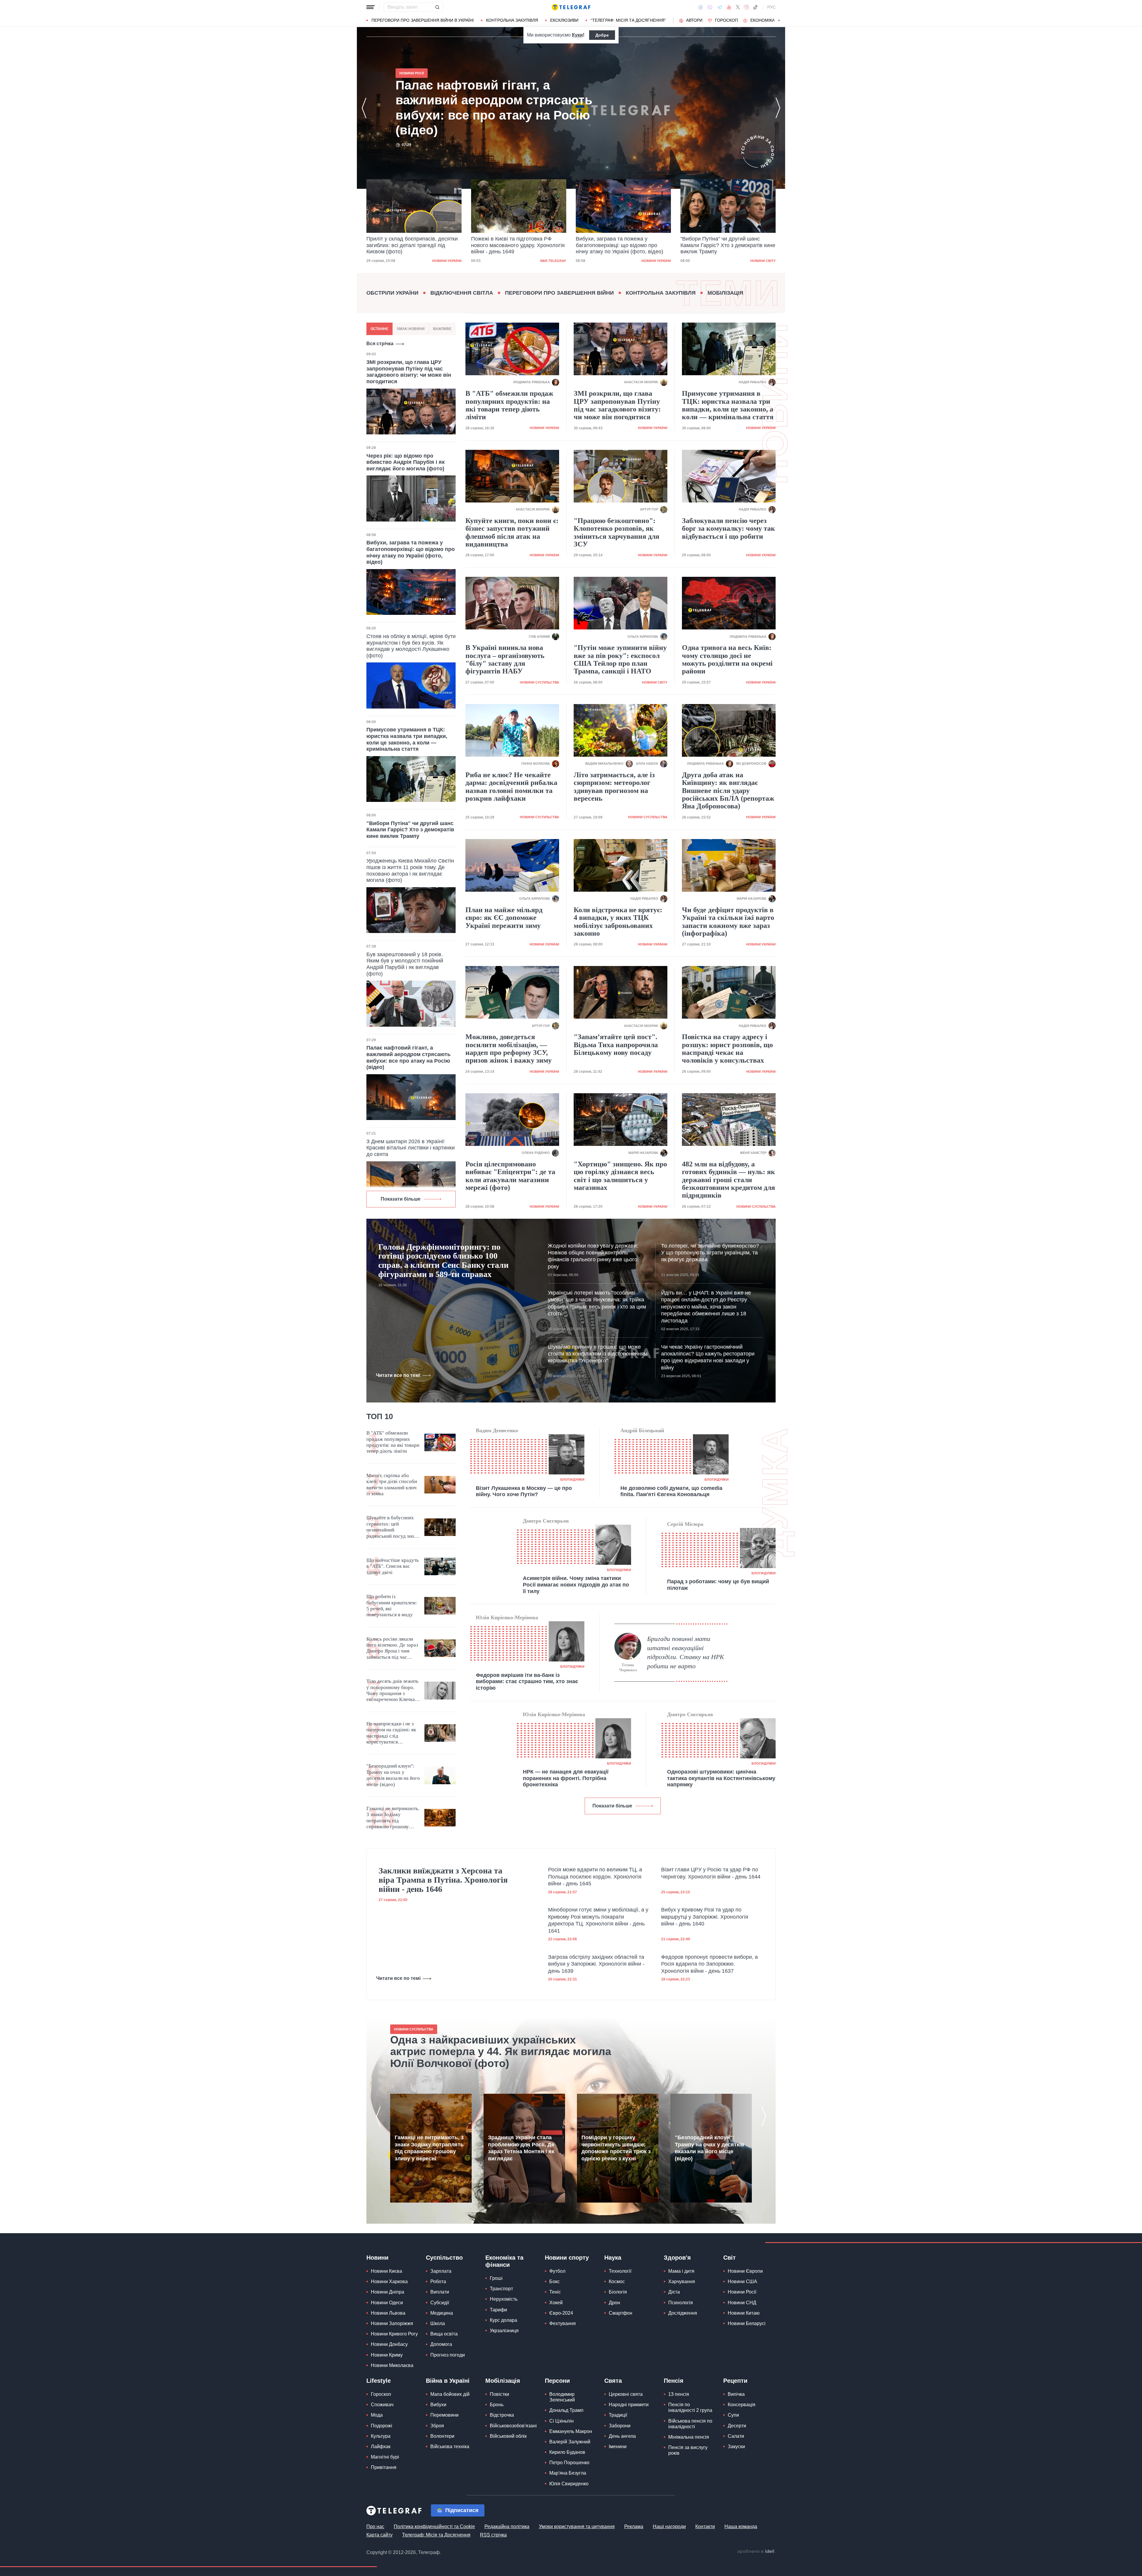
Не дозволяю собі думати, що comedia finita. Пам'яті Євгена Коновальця (671, 1491)
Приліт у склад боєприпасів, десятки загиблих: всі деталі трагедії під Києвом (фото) (484, 108)
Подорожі (382, 2426)
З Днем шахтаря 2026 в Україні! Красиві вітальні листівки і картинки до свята (411, 1148)
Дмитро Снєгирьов (546, 1521)
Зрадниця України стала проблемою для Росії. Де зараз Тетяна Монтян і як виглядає (521, 2148)
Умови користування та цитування (577, 2526)
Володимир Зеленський (562, 2397)
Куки (577, 35)
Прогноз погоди (448, 2355)
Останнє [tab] (379, 329)
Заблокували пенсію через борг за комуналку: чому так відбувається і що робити (728, 528)
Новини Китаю (744, 2313)
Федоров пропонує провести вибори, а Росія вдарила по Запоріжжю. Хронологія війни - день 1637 (709, 1964)
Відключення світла (462, 293)
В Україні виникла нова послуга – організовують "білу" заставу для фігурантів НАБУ (505, 659)
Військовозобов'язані (513, 2426)
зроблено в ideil (756, 2552)
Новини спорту (567, 2258)
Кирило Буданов (567, 2452)
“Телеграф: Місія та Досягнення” (628, 20)
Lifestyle (379, 2381)
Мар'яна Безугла (568, 2473)
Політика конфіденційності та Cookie (434, 2526)
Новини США (742, 2282)
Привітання (384, 2467)
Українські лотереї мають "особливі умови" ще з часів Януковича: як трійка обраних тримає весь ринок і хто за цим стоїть (597, 1303)
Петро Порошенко (569, 2463)
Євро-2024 (561, 2313)
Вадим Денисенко (497, 1430)
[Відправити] (437, 7)
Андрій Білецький (642, 1430)
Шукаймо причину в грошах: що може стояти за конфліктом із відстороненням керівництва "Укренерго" (598, 1354)
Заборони (620, 2426)
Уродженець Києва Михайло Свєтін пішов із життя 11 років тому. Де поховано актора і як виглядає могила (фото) (410, 870)
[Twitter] (738, 7)
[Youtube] (729, 7)
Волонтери (442, 2436)
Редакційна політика (507, 2526)
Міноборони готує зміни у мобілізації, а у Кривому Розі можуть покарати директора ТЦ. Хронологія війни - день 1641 (598, 1920)
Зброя (437, 2426)
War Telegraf (448, 261)
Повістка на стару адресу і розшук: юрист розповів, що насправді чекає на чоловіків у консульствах (727, 1049)
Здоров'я (677, 2258)
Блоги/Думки (572, 1479)
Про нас (375, 2526)
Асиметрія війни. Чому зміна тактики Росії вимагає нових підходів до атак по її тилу (576, 1585)
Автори (694, 20)
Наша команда (741, 2526)
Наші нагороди (669, 2526)
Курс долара (503, 2320)
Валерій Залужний (570, 2442)
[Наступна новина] (778, 108)
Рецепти (735, 2381)
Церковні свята (626, 2394)
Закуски (736, 2447)
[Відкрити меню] (371, 7)
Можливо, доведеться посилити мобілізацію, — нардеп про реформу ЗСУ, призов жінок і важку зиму (509, 1049)
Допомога (441, 2344)
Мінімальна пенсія (689, 2437)
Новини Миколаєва (392, 2365)
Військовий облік (508, 2436)
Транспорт (501, 2289)
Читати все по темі (398, 1375)
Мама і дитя (681, 2271)
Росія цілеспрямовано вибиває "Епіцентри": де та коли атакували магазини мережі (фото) (510, 1176)
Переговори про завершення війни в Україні (423, 20)
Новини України (552, 261)
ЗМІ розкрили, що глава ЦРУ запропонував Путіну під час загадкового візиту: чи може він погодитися (409, 372)
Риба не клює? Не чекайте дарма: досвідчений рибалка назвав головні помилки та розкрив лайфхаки (511, 787)
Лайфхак (381, 2447)
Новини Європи (745, 2271)
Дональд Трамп (566, 2410)
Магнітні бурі (385, 2457)
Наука (613, 2258)
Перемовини (444, 2415)
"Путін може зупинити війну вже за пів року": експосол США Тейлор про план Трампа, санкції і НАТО (620, 659)
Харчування (682, 2282)
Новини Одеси (387, 2303)
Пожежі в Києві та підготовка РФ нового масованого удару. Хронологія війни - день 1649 (413, 245)
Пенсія (674, 2381)
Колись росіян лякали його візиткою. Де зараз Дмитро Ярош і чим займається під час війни (392, 1648)
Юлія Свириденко (569, 2484)
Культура (381, 2436)
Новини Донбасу (389, 2344)
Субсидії (440, 2303)
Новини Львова (388, 2313)
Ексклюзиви (564, 20)
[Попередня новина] (364, 108)
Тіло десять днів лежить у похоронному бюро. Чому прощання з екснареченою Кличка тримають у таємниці (392, 1691)
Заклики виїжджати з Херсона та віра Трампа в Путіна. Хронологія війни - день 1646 (443, 1880)
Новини (377, 2258)
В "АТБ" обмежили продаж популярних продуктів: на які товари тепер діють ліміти (509, 405)
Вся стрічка (380, 344)
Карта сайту (379, 2535)
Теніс (555, 2292)
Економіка (763, 20)
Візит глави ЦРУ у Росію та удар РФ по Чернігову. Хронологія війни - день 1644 (711, 1873)
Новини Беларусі (747, 2323)
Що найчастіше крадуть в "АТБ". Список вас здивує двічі (393, 1566)
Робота (438, 2282)
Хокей (556, 2303)
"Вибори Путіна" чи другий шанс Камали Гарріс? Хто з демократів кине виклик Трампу (623, 245)
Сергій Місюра (685, 1524)
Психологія (681, 2303)
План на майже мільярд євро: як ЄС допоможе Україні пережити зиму (504, 918)
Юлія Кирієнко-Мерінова (507, 1617)
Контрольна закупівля (512, 20)
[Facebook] (701, 7)
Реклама (634, 2526)
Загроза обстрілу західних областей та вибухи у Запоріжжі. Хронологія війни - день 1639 (596, 1964)
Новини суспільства (539, 682)
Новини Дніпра (388, 2292)
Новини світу (658, 261)
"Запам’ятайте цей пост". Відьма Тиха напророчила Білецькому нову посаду (616, 1045)
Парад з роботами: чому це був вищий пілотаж (718, 1585)
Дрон (614, 2303)
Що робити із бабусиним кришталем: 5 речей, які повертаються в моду (392, 1606)
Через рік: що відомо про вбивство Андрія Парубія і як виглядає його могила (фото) (405, 462)
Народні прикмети (629, 2405)
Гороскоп (726, 20)
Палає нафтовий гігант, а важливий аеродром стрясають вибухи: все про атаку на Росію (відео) (727, 245)
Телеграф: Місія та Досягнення (436, 2535)
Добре (602, 35)
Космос (617, 2282)
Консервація (742, 2405)
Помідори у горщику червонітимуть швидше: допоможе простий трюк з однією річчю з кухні (616, 2148)
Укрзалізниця (504, 2331)
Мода (377, 2415)
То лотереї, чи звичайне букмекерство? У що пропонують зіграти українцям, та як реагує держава (710, 1253)
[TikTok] (755, 7)
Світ (730, 2258)
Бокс (554, 2282)
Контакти (705, 2526)
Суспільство (444, 2258)
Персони (557, 2381)
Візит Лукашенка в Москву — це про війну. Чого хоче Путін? (524, 1491)
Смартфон (621, 2313)
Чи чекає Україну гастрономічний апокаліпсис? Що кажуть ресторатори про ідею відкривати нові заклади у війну (708, 1357)
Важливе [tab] (442, 329)
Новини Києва (386, 2271)
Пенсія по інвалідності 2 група (690, 2407)
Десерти (737, 2426)
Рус (771, 7)
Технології (620, 2271)
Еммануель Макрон (571, 2431)
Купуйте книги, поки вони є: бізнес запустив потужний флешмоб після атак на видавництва (512, 532)
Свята (613, 2381)
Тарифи (498, 2310)
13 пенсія (679, 2394)
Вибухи (438, 2405)
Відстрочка (502, 2415)
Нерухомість (504, 2299)
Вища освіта (444, 2334)
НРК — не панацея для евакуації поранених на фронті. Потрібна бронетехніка (566, 1778)
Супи (733, 2415)
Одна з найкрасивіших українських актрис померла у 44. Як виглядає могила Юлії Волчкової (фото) (501, 2052)
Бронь (497, 2405)
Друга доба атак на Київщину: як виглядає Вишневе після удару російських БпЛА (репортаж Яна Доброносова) (728, 791)
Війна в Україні (448, 2381)
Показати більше (401, 1199)
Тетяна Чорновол (628, 1668)
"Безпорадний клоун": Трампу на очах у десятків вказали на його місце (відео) (393, 1775)
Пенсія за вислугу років (688, 2450)
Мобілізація (725, 293)
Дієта (674, 2292)
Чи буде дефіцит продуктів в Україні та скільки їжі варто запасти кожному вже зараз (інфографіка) (728, 922)
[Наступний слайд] (779, 21)
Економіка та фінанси (504, 2261)
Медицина (442, 2313)
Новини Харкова (389, 2282)
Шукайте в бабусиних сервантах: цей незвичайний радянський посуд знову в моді (393, 1527)
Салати (736, 2436)
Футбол (557, 2271)
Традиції (618, 2415)
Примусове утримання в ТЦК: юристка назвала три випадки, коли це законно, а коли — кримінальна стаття (407, 739)
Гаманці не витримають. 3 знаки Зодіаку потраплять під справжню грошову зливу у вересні (393, 1818)
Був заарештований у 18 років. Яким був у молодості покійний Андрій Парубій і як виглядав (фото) (405, 964)
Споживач (382, 2405)
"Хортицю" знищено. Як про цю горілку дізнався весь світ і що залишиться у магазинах (620, 1176)
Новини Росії (742, 2292)
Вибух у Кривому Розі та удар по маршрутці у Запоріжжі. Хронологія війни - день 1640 (705, 1917)
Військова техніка (450, 2447)
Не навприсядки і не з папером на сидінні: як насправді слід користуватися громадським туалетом (391, 1733)
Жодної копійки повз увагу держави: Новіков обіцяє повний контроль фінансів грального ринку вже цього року (593, 1256)
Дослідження (683, 2313)
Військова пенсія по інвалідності (690, 2424)
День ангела (622, 2436)
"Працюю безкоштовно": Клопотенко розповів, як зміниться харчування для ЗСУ (617, 532)
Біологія (618, 2292)
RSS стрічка (493, 2535)
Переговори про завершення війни (559, 293)
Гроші (496, 2278)
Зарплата (441, 2271)
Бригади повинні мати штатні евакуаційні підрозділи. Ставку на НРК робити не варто (686, 1652)
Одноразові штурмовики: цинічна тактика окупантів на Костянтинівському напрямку (721, 1778)
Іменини (618, 2447)
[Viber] (710, 7)
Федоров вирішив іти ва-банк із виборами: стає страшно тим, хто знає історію (527, 1682)
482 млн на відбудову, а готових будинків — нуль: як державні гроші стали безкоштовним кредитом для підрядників (728, 1180)
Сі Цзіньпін (561, 2421)
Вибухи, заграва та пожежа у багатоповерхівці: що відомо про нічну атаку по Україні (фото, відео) (515, 245)
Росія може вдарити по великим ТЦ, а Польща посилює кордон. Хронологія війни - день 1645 (595, 1877)
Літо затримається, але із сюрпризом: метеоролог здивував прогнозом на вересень (614, 787)
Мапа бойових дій (450, 2394)
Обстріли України (392, 293)
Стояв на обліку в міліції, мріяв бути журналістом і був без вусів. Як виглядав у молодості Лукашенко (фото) (411, 646)
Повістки (499, 2394)
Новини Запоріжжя (392, 2323)
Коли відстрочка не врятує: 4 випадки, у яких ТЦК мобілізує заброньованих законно (618, 922)
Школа (438, 2323)
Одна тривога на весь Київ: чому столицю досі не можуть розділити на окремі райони (727, 659)
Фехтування (563, 2323)
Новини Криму (387, 2355)
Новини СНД (742, 2303)
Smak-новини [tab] (411, 329)
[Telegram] (720, 7)
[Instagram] (746, 7)
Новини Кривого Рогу (394, 2334)
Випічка (736, 2394)
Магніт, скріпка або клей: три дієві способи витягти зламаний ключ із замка (392, 1485)
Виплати (440, 2292)
